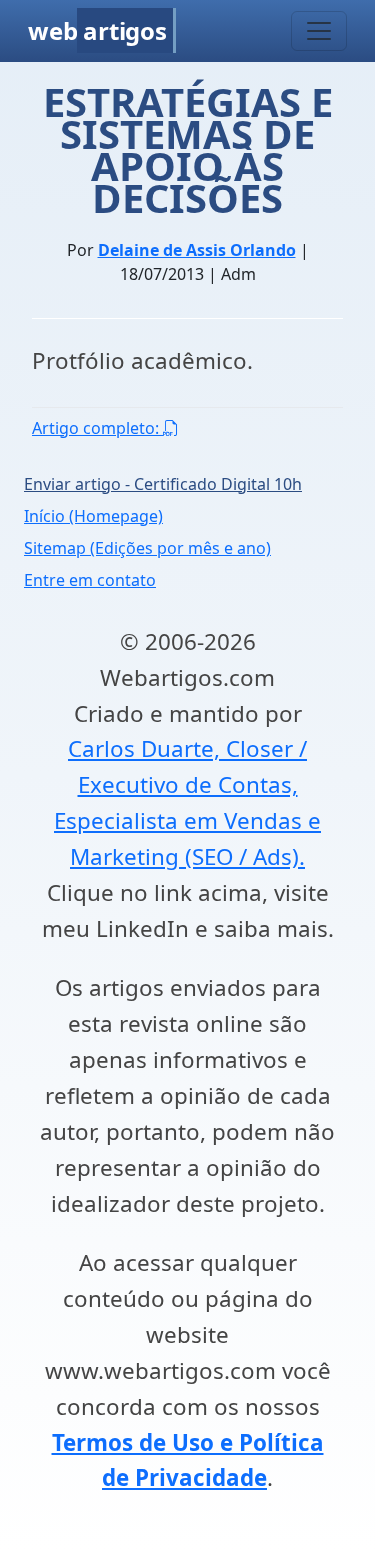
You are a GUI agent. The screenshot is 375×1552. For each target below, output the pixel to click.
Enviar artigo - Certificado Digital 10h (163, 484)
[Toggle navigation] (319, 31)
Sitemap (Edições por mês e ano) (147, 548)
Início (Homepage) (93, 516)
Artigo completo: (97, 428)
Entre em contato (90, 580)
